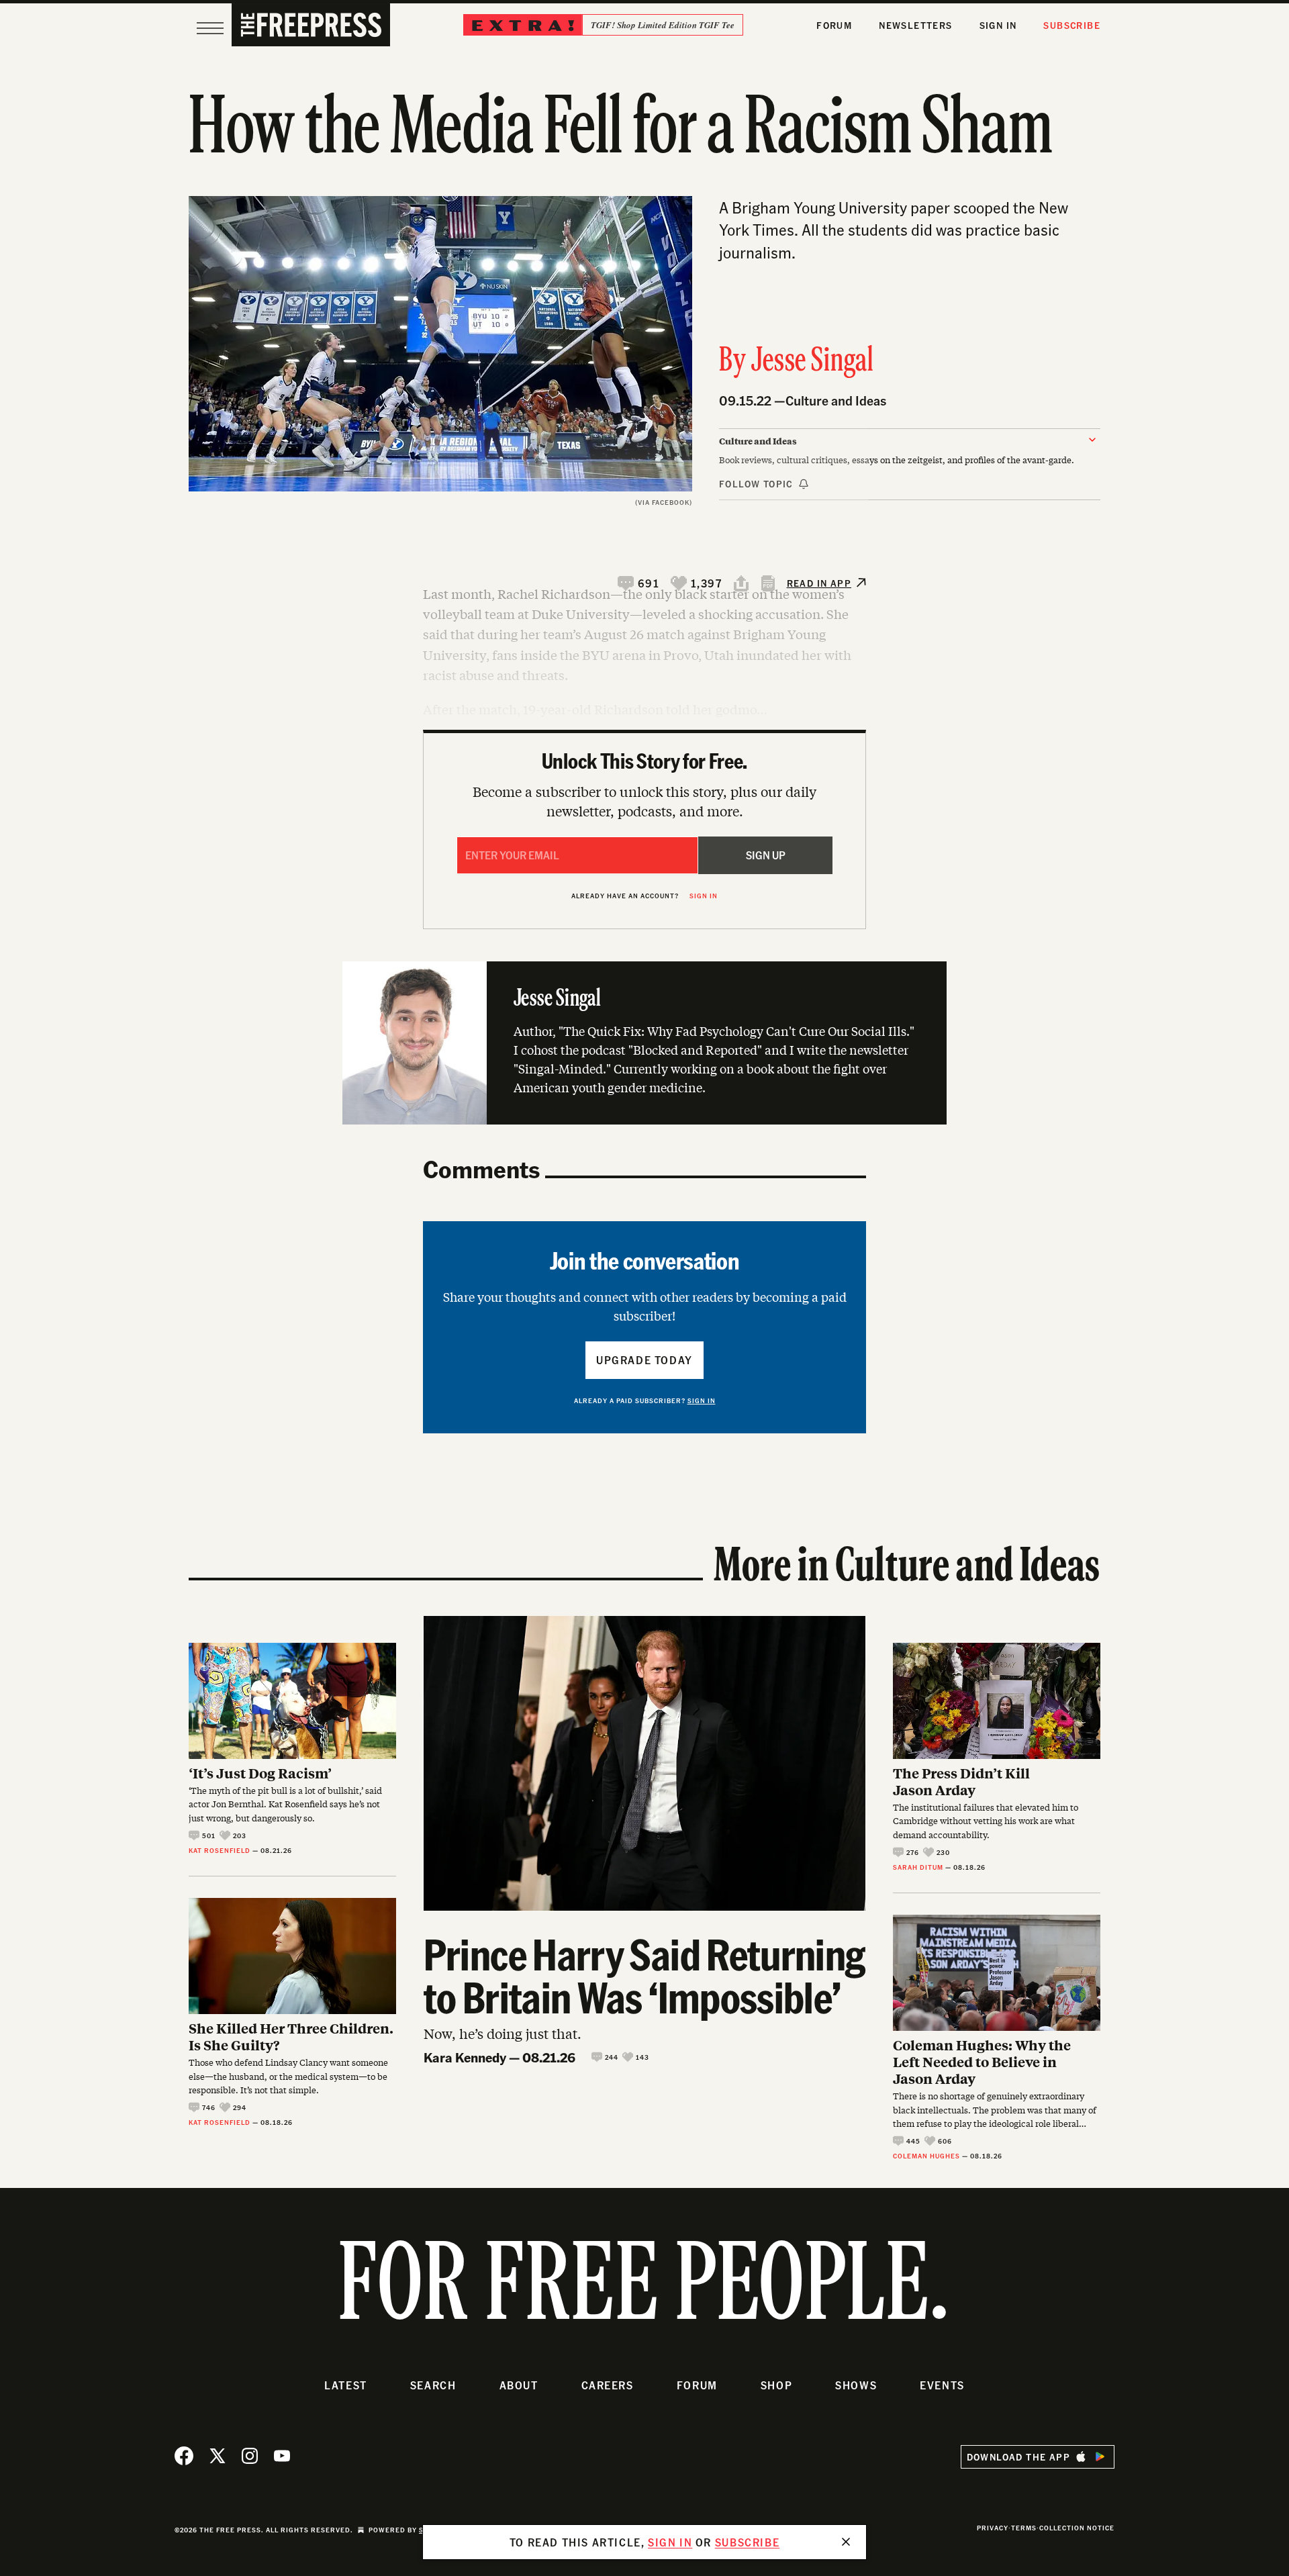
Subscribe (1072, 25)
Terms (1024, 2528)
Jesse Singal (813, 362)
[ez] (210, 28)
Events (942, 2385)
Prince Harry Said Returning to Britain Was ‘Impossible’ (644, 1975)
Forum (834, 25)
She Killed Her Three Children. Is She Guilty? (291, 2036)
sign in (670, 2542)
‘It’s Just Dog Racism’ (260, 1773)
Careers (608, 2385)
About (519, 2385)
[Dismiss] (846, 2542)
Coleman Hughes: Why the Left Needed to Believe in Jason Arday (982, 2061)
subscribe (747, 2542)
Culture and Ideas (836, 400)
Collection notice (1077, 2528)
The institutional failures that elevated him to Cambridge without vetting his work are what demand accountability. (986, 1821)
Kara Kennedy (465, 2057)
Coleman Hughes (926, 2156)
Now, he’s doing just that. (503, 2033)
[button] (639, 583)
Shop (776, 2385)
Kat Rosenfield (220, 1850)
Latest (346, 2385)
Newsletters (915, 25)
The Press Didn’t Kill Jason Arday (961, 1781)
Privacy (993, 2528)
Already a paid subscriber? (645, 1400)
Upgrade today (644, 1360)
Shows (856, 2385)
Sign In (998, 25)
